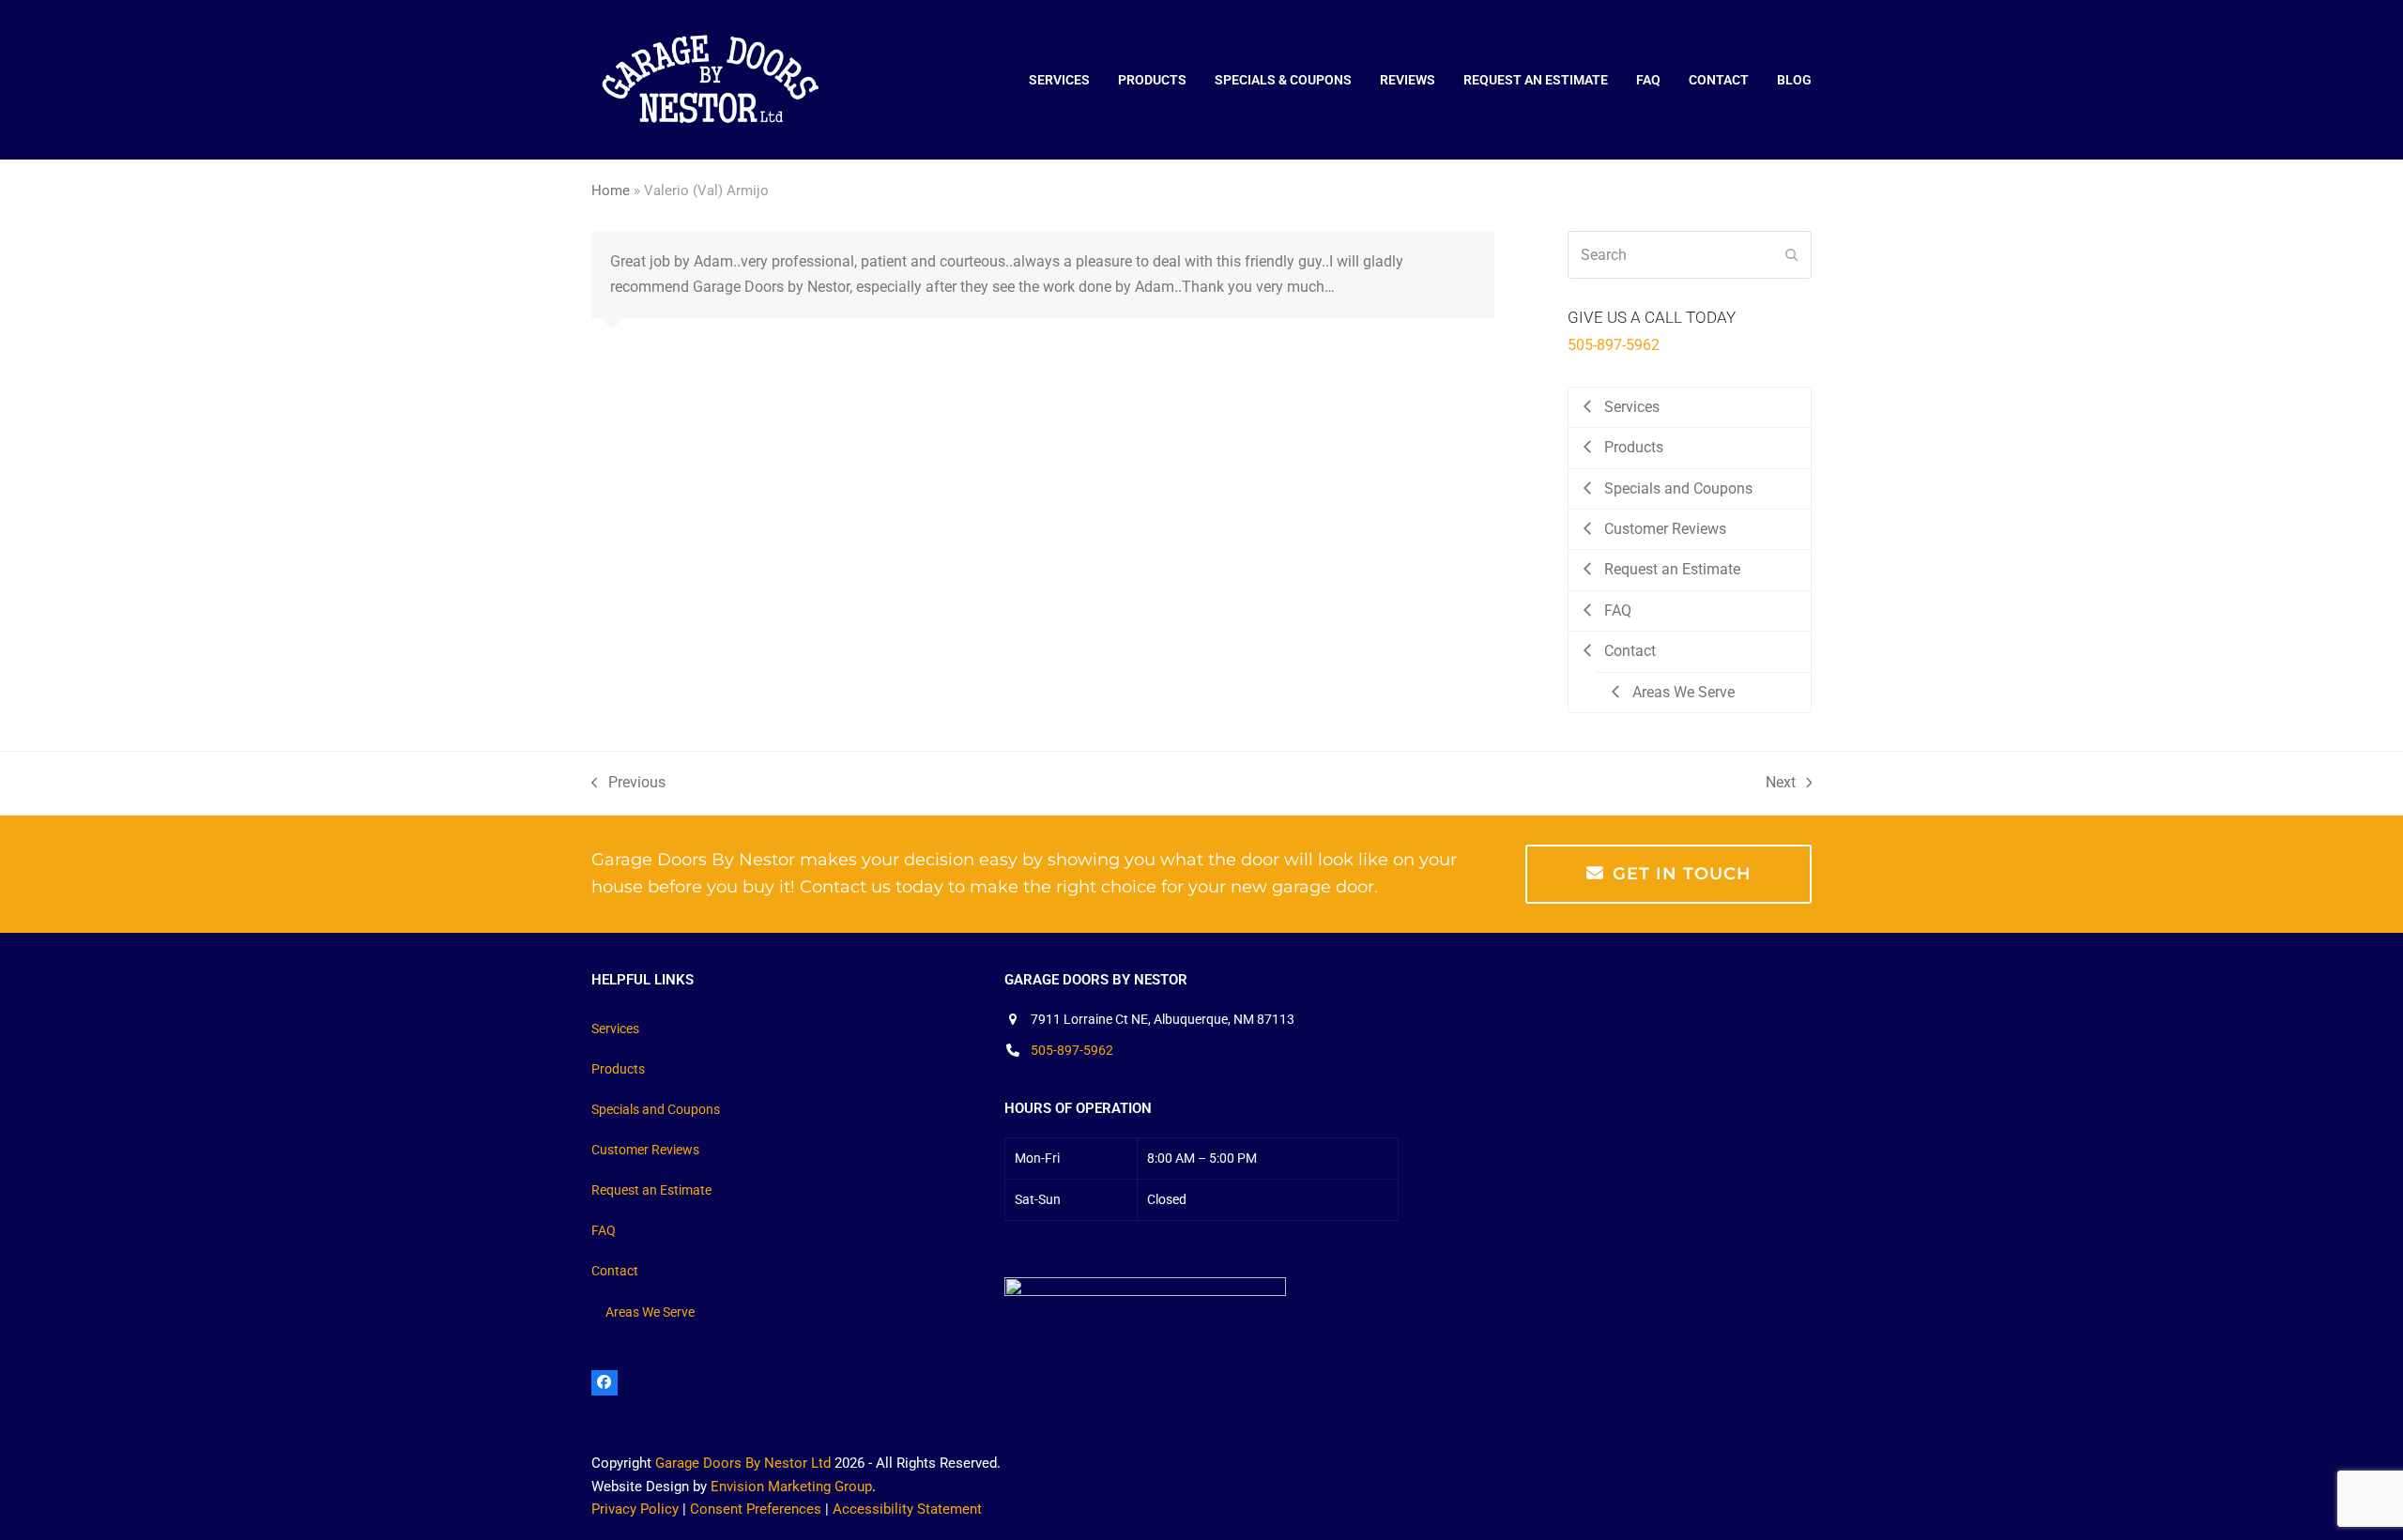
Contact (615, 1271)
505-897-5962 (1614, 345)
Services (615, 1029)
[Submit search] (1792, 255)
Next (1782, 784)
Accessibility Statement (907, 1509)
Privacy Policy (635, 1509)
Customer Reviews (645, 1150)
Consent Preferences (756, 1509)
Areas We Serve (650, 1312)
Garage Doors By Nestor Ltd (743, 1463)
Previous (628, 784)
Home (611, 191)
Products (618, 1069)
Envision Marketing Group (791, 1487)
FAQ (604, 1230)
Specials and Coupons (656, 1109)
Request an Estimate (651, 1190)
